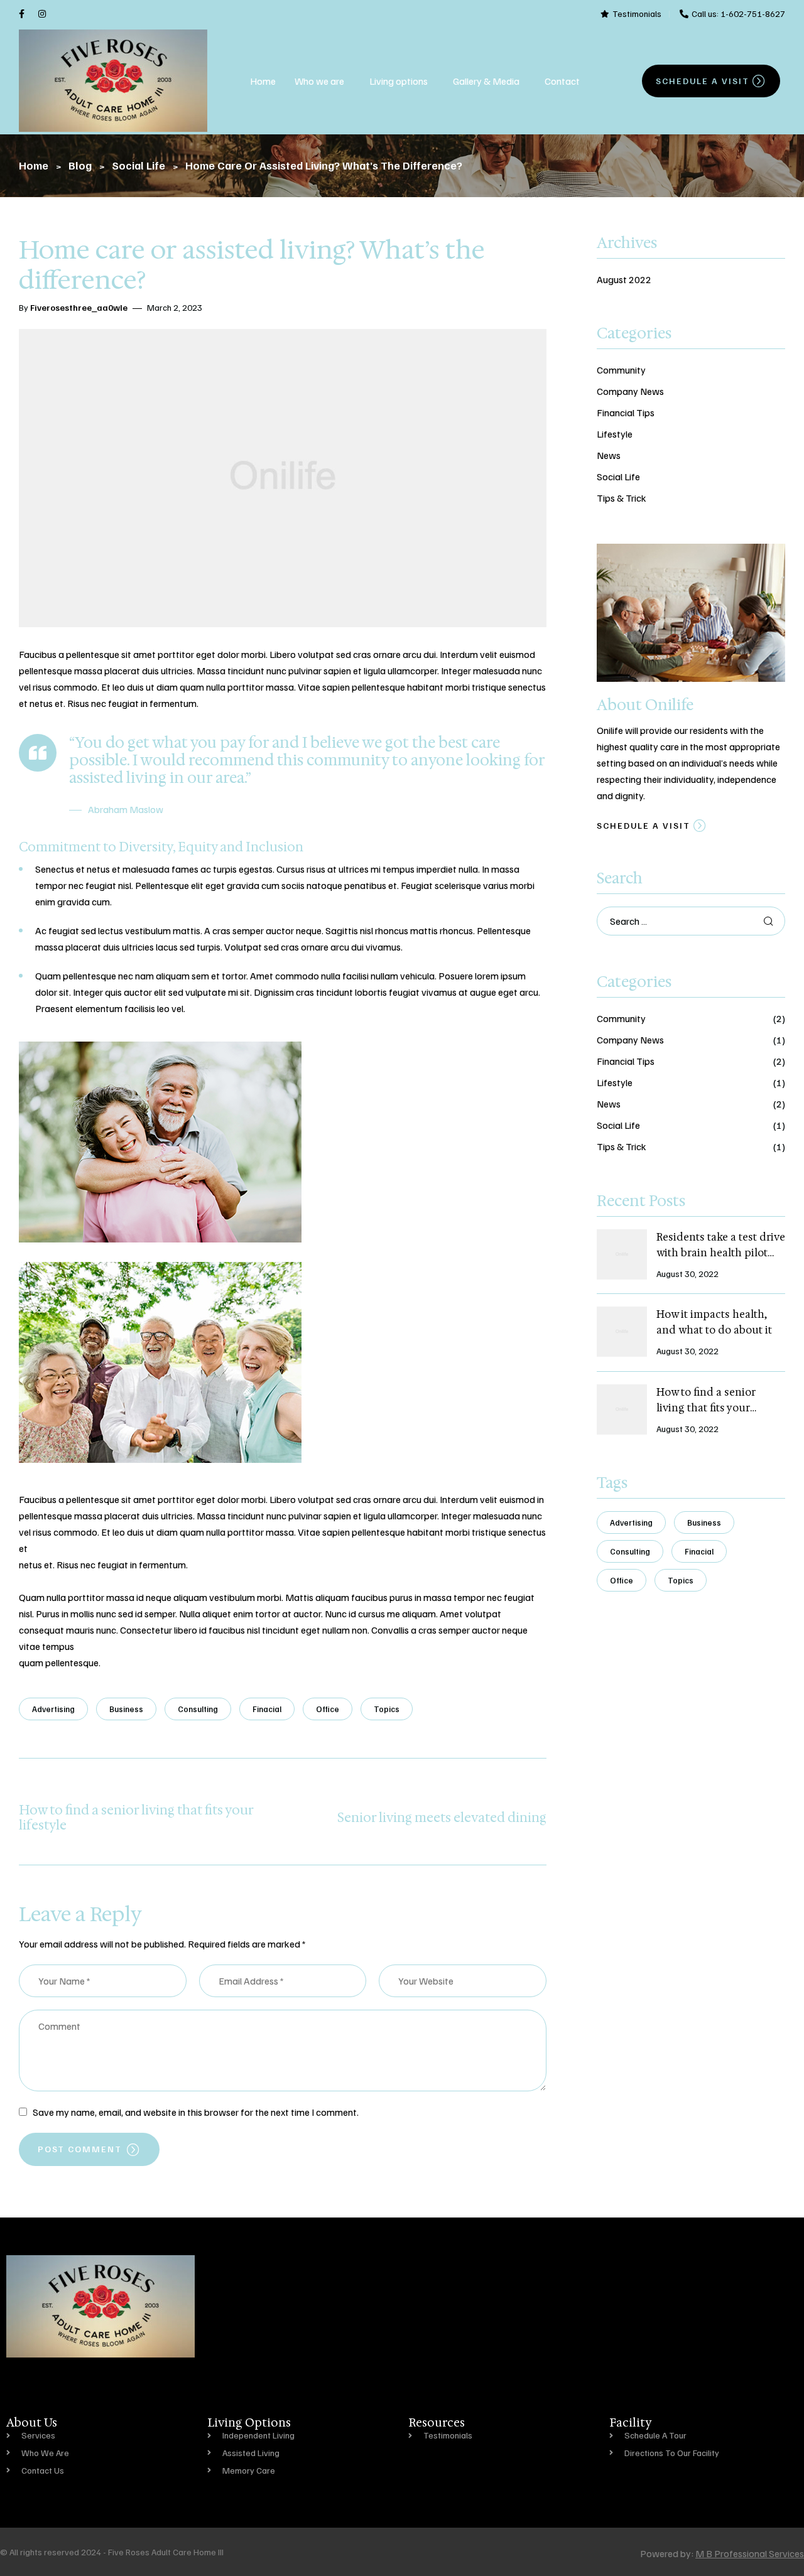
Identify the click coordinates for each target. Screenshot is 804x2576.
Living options (399, 81)
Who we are (319, 81)
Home (263, 81)
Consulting (198, 1709)
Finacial (267, 1709)
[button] (323, 81)
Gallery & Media (486, 81)
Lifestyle (615, 434)
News (609, 455)
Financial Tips (626, 412)
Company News (630, 391)
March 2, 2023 (175, 307)
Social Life (618, 477)
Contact (562, 81)
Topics (387, 1709)
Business (126, 1709)
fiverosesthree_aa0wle (79, 307)
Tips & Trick (622, 498)
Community (621, 370)
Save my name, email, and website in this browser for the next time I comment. (196, 2112)
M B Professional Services (750, 2553)
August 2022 (624, 279)
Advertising (53, 1709)
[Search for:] (691, 921)
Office (328, 1709)
